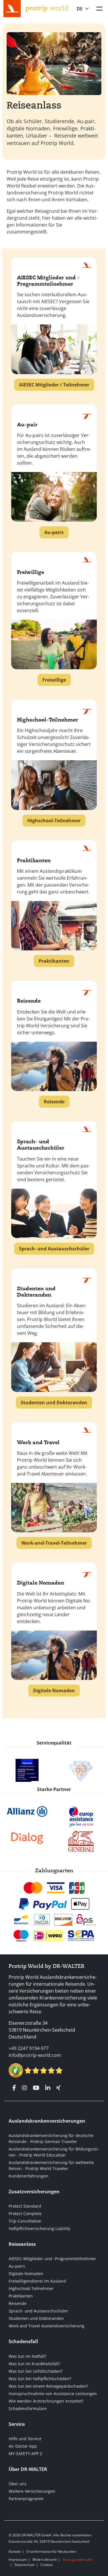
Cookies (47, 2565)
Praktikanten (21, 2296)
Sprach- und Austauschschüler (38, 2311)
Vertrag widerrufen (78, 2559)
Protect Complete (25, 2214)
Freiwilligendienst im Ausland (37, 2281)
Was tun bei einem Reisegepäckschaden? (48, 2386)
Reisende (18, 2303)
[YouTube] (36, 2088)
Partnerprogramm (26, 2499)
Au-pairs (17, 2266)
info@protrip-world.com (35, 2055)
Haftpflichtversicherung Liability (39, 2228)
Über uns (18, 2484)
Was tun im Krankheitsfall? (34, 2364)
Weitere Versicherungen (32, 2491)
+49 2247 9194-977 (29, 2048)
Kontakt (15, 2551)
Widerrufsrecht (45, 2559)
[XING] (58, 2088)
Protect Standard (25, 2206)
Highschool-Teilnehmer (31, 2288)
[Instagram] (24, 2088)
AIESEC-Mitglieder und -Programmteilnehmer (52, 2259)
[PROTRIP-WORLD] (47, 8)
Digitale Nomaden (26, 2274)
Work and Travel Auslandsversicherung (47, 2326)
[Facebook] (14, 2088)
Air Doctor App (23, 2446)
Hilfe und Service (25, 2439)
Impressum (18, 2559)
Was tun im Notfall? (28, 2356)
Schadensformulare (28, 2408)
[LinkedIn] (48, 2088)
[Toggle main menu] (99, 9)
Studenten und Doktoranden (36, 2318)
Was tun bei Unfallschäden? (36, 2371)
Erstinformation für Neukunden (51, 2551)
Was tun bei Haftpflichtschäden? (40, 2379)
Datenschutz (24, 2565)
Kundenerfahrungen (29, 2176)
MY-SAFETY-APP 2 (25, 2454)
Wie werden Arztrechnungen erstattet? (46, 2401)
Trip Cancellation (25, 2221)
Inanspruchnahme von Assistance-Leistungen (53, 2394)
